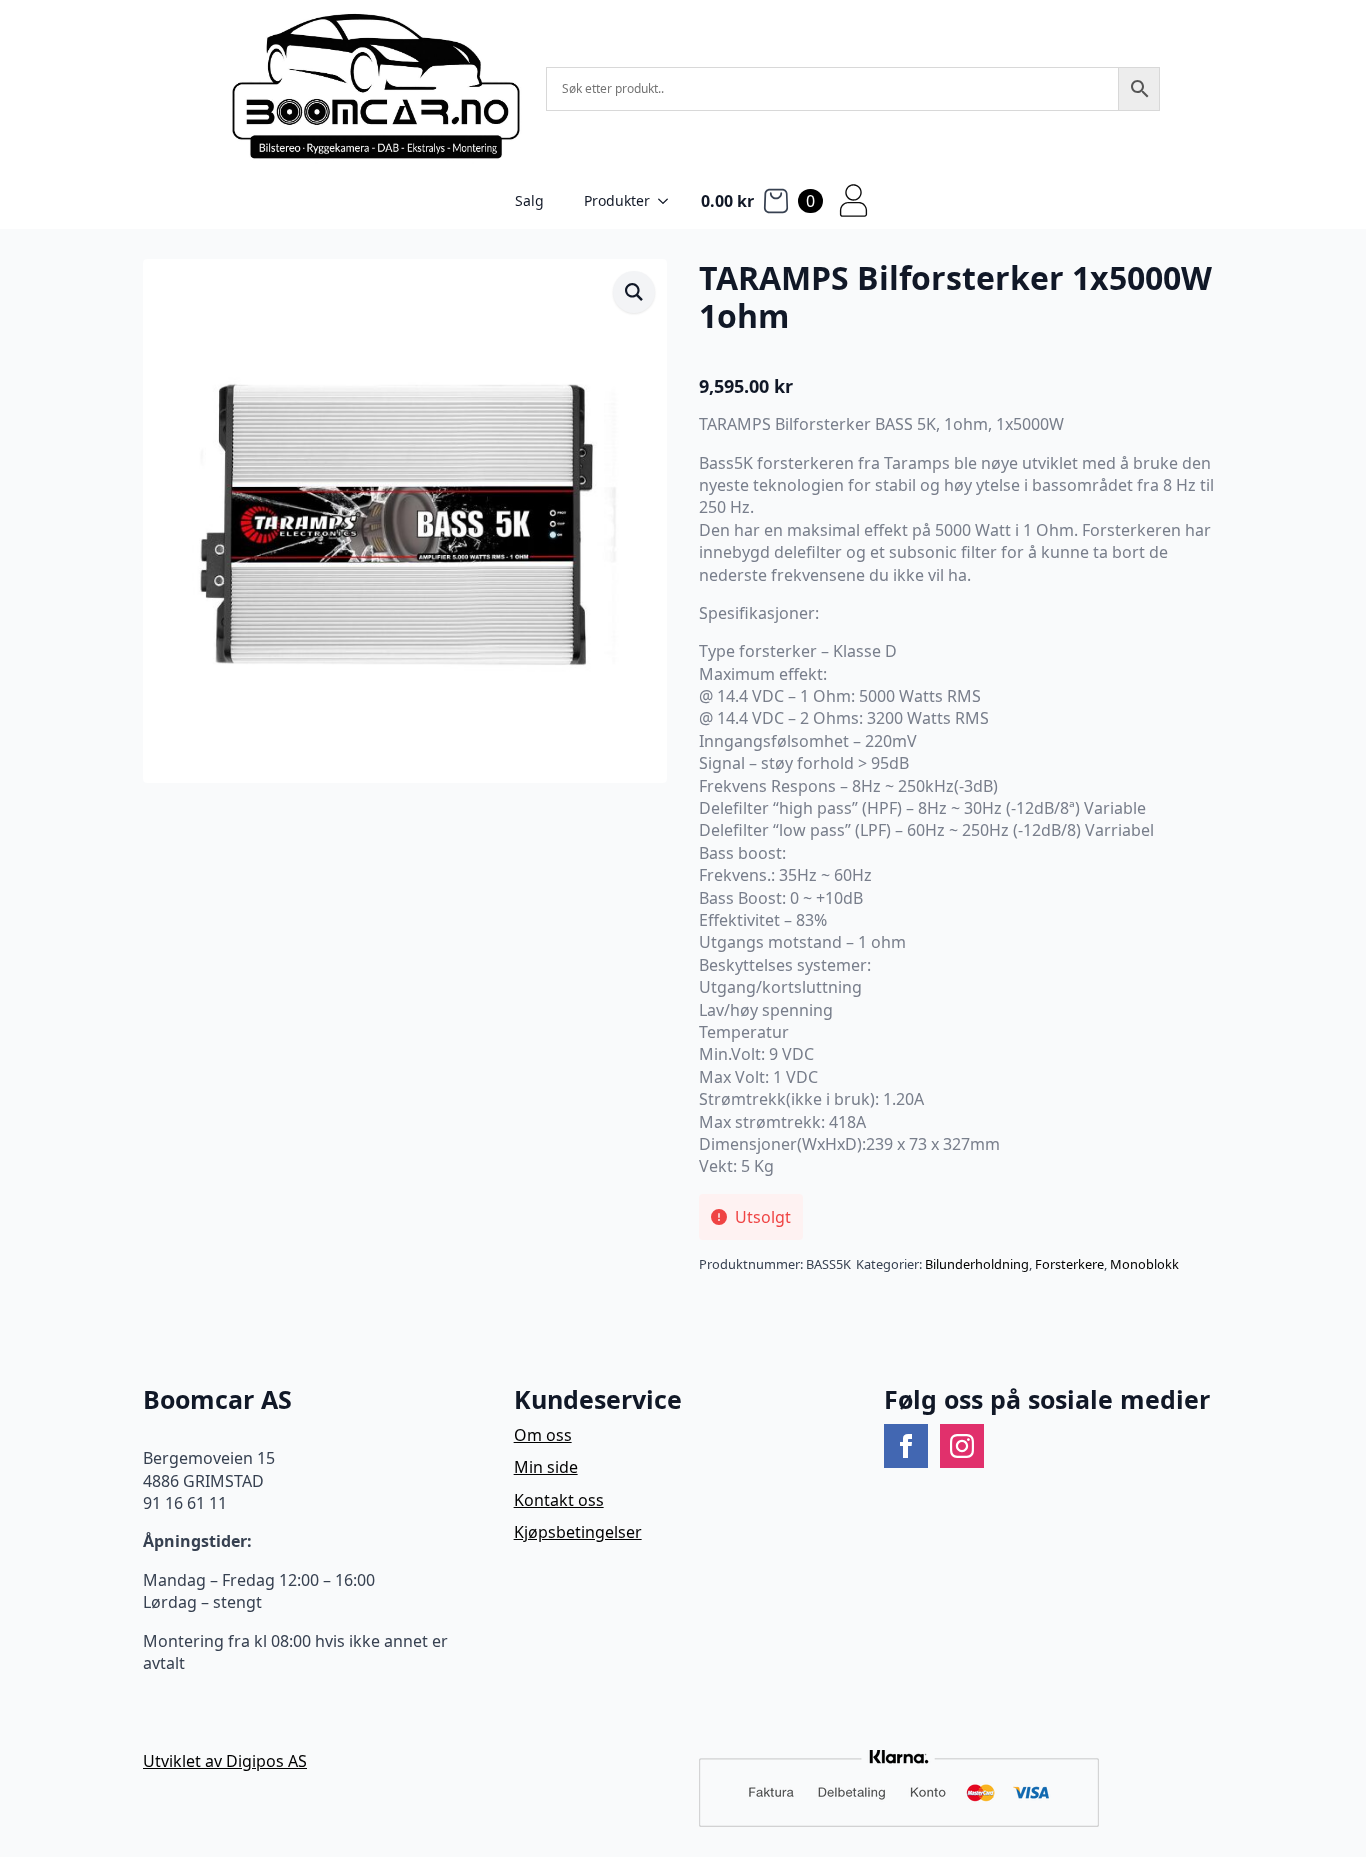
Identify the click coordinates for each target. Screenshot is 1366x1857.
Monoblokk (1144, 1264)
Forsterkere (1069, 1264)
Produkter (617, 200)
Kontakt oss (559, 1500)
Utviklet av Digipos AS (225, 1761)
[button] (634, 292)
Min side (546, 1467)
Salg (529, 200)
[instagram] (962, 1446)
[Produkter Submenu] (669, 201)
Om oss (543, 1435)
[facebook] (906, 1446)
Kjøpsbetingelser (578, 1532)
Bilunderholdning (977, 1264)
